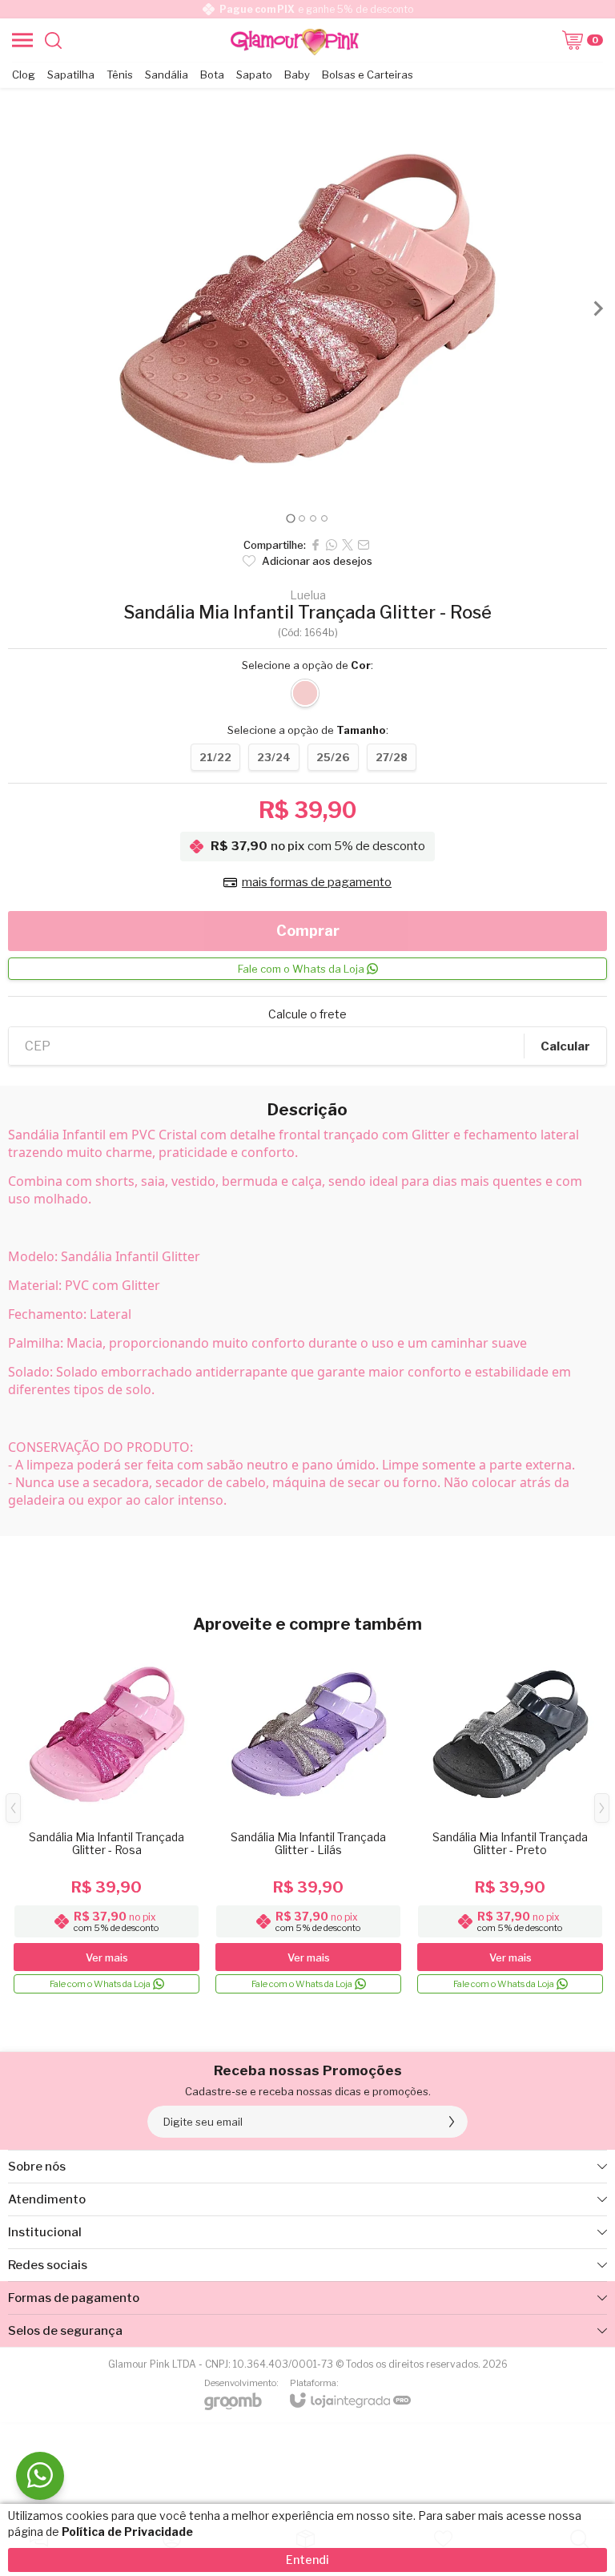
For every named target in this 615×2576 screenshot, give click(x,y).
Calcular (565, 1046)
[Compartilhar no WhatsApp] (332, 545)
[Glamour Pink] (295, 40)
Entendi (307, 2560)
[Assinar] (452, 2122)
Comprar (308, 931)
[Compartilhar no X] (348, 545)
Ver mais (107, 1957)
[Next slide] (597, 308)
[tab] (290, 518)
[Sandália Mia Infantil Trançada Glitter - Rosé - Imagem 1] (307, 308)
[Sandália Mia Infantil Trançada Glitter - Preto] (510, 1820)
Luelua (308, 595)
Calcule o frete (307, 1014)
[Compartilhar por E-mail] (364, 545)
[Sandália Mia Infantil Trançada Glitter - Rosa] (107, 1820)
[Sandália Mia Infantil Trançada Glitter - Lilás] (308, 1820)
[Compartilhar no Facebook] (316, 545)
